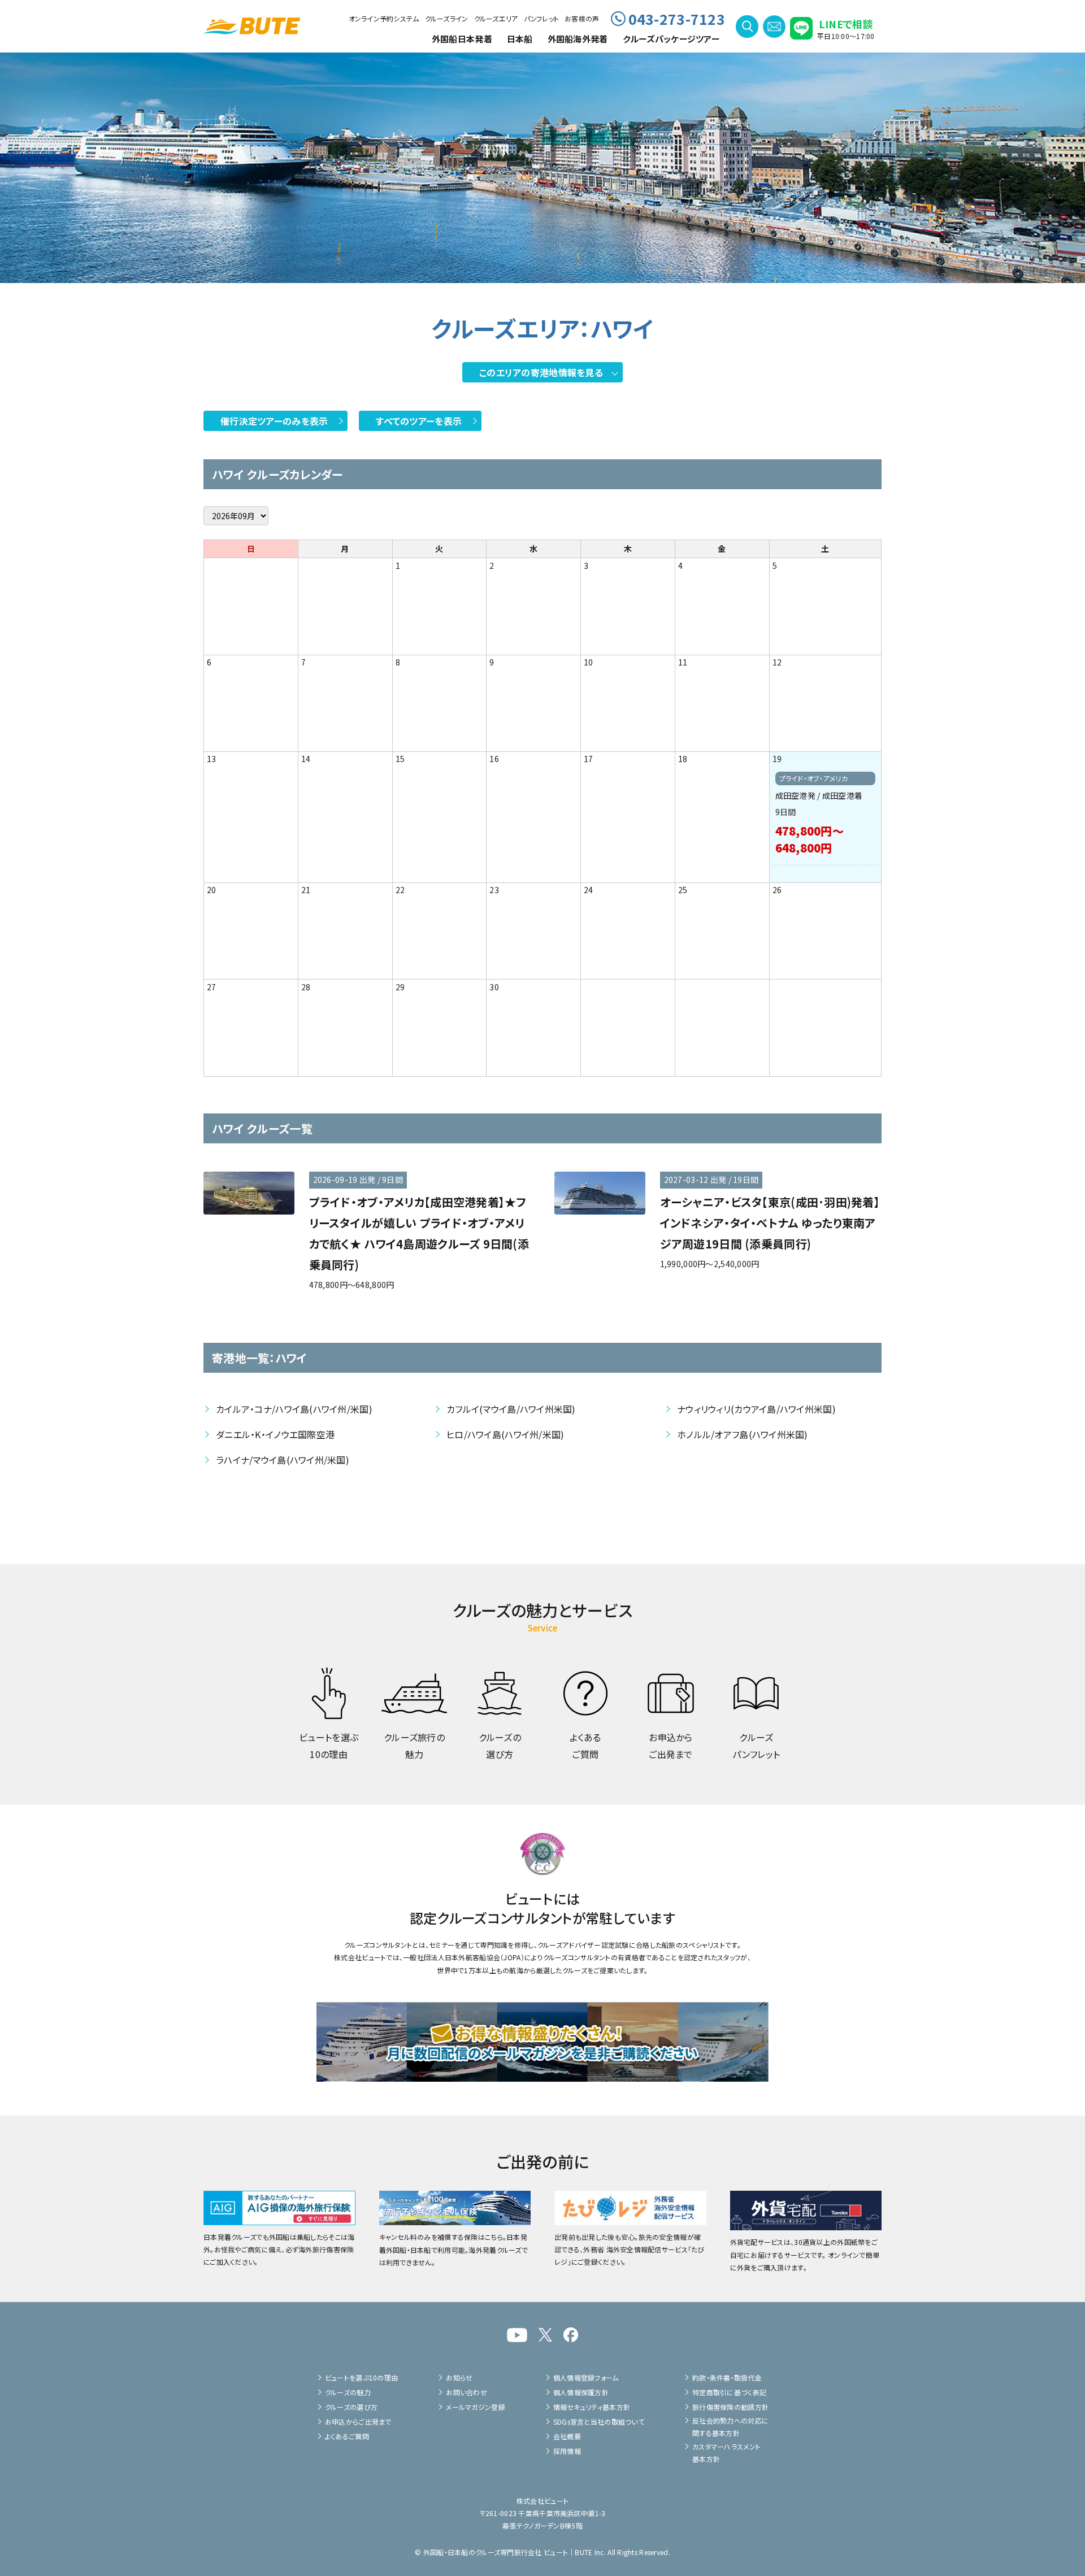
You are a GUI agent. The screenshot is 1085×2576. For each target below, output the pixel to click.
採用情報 (567, 2451)
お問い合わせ (466, 2392)
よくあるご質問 (347, 2436)
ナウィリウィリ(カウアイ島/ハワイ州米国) (756, 1409)
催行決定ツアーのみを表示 (274, 421)
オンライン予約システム (384, 18)
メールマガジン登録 (476, 2407)
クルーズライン (447, 18)
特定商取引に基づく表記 (729, 2392)
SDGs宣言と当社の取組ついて (599, 2421)
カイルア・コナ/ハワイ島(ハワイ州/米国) (294, 1409)
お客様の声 (582, 18)
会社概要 (567, 2436)
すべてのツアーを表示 (419, 421)
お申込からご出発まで (358, 2421)
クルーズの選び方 (351, 2407)
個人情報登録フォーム (586, 2377)
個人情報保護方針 (581, 2392)
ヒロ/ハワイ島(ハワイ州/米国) (505, 1434)
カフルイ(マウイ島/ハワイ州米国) (511, 1409)
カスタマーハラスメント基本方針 (726, 2453)
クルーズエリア (496, 18)
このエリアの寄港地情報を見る (541, 372)
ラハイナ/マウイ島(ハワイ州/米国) (283, 1460)
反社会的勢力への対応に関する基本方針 (730, 2427)
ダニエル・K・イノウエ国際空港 (275, 1434)
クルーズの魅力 (348, 2392)
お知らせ (459, 2377)
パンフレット (542, 18)
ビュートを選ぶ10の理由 (361, 2377)
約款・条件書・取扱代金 (727, 2377)
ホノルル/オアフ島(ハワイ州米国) (743, 1434)
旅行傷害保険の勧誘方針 (730, 2407)
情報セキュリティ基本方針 (592, 2407)
